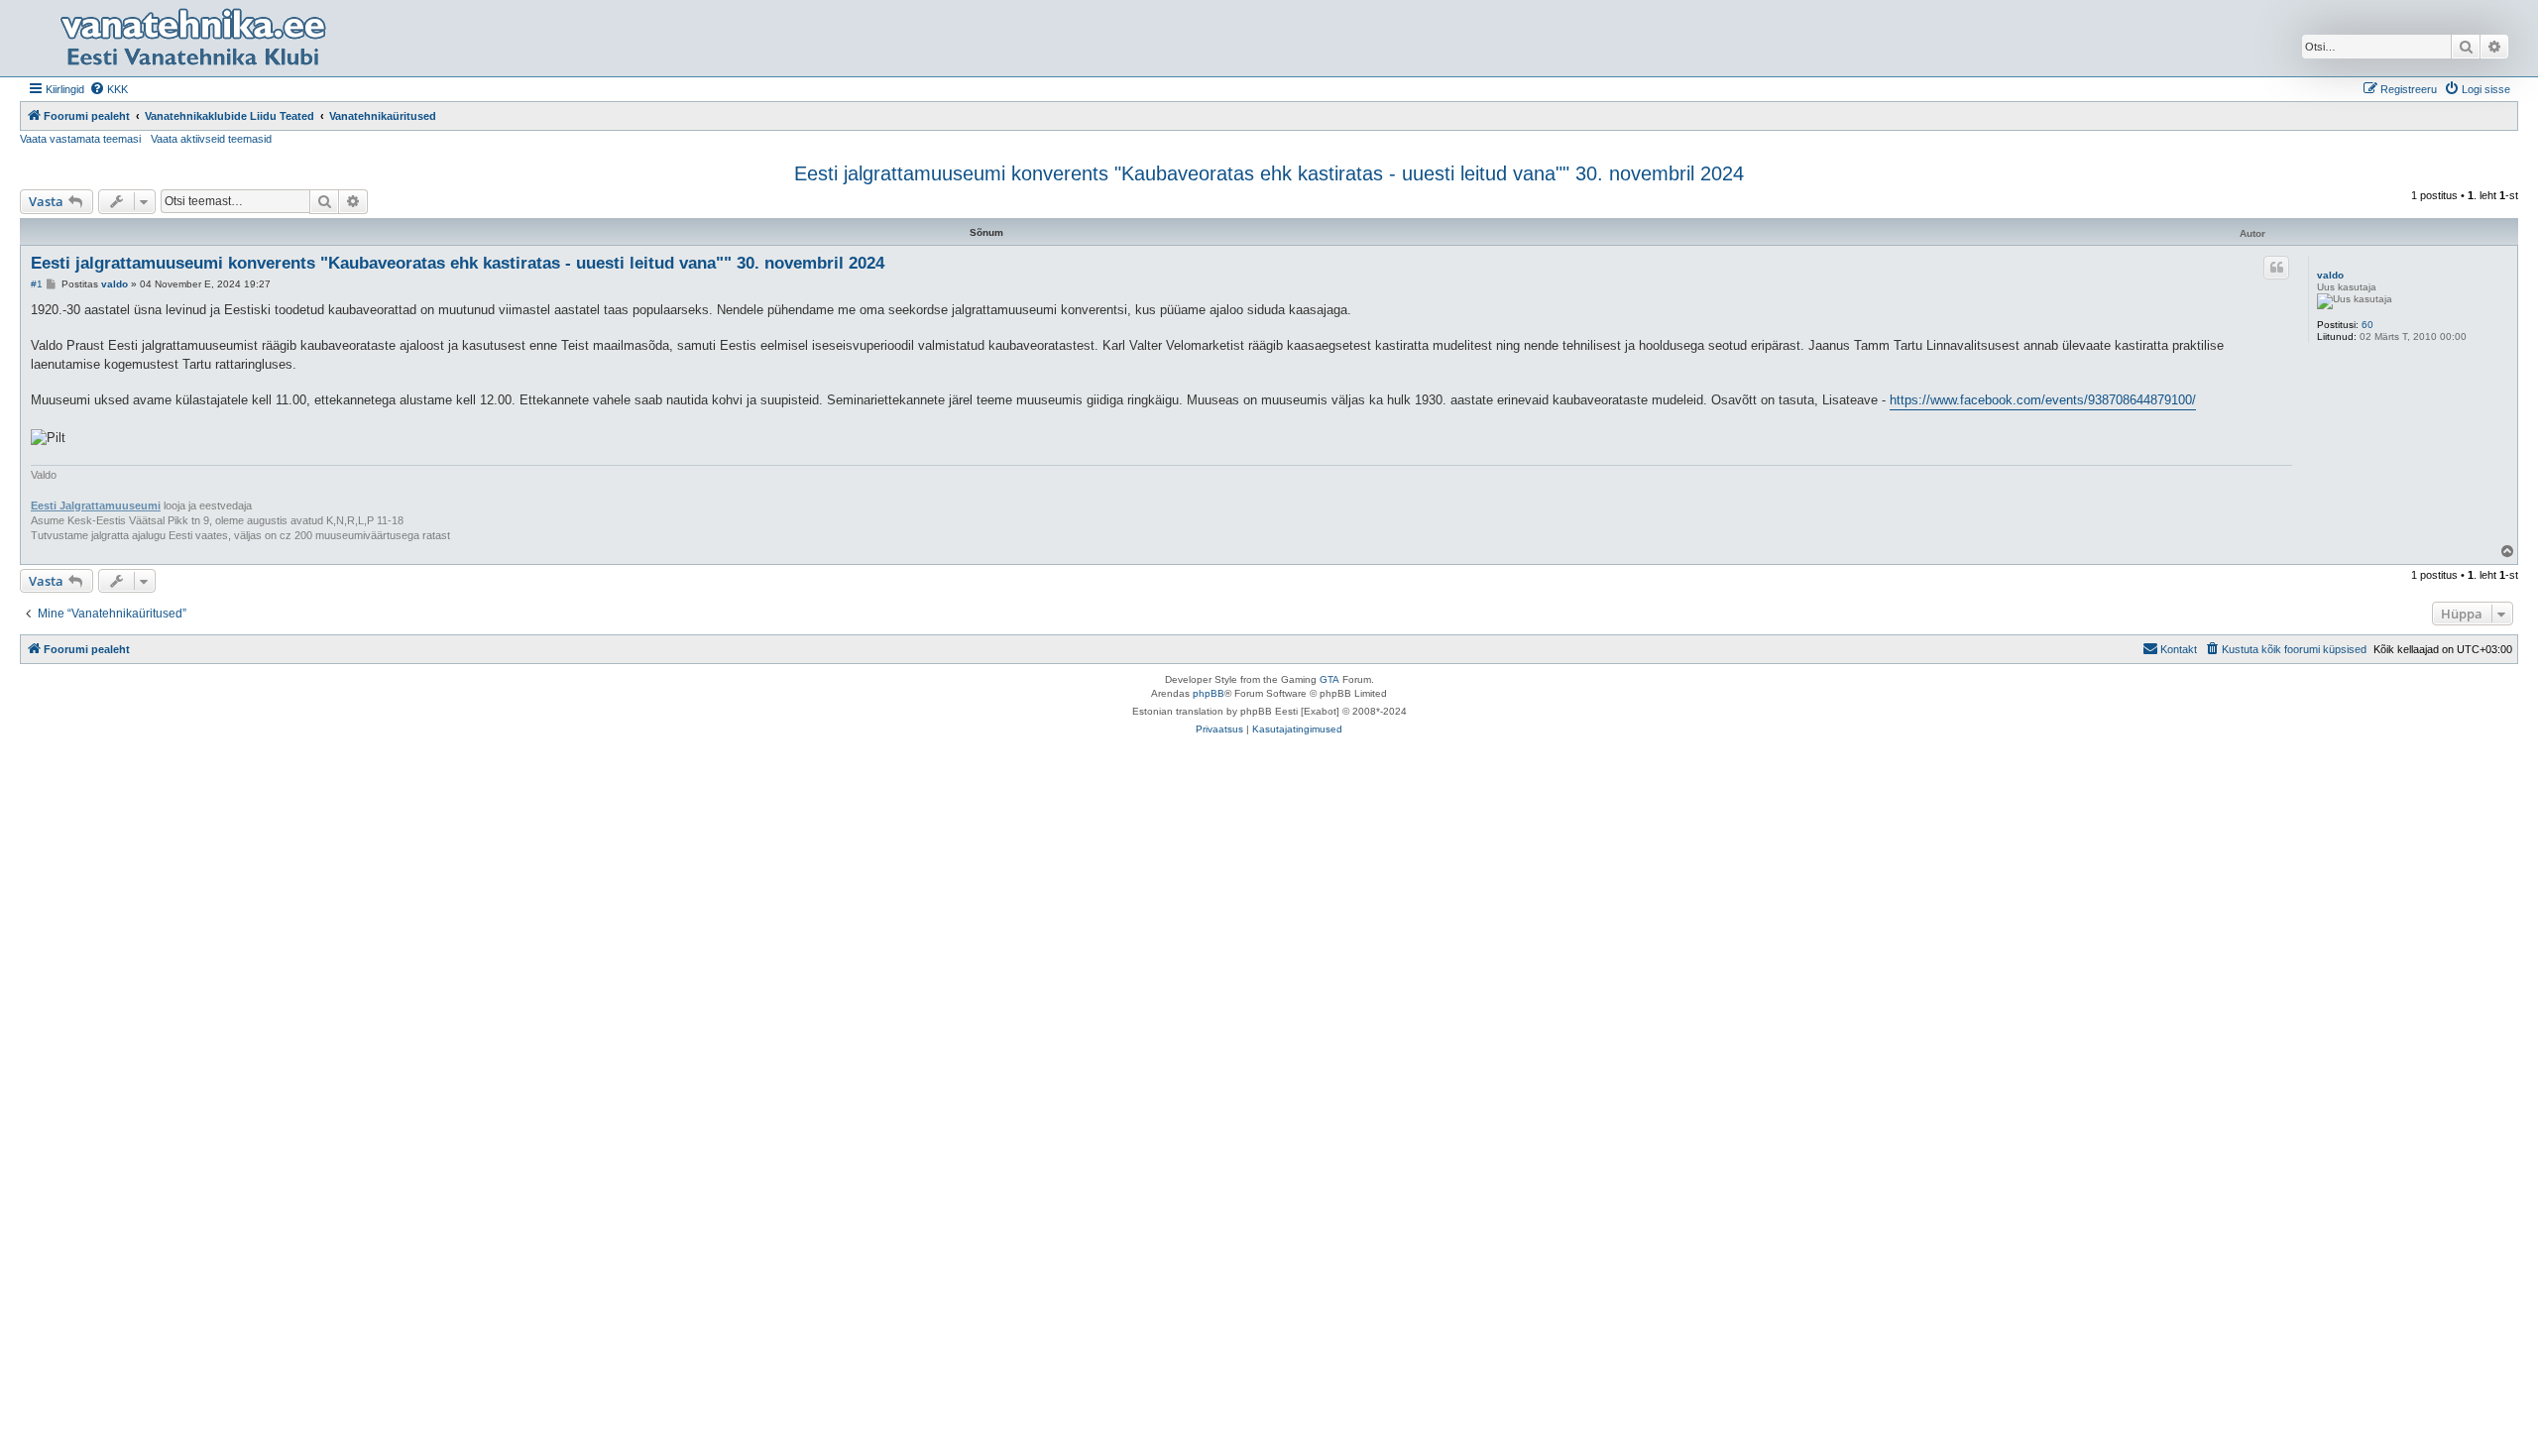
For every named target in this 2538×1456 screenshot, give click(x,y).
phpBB (1209, 693)
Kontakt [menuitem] (2179, 649)
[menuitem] (109, 89)
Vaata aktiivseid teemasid (211, 139)
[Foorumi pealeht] (192, 38)
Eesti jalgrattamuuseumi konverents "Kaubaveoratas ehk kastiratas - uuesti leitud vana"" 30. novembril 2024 (1269, 173)
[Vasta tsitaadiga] (2276, 268)
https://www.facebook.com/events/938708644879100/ (2043, 400)
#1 (37, 284)
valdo (2330, 275)
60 (2367, 325)
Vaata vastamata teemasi (80, 139)
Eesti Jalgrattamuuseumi (96, 505)
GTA (1329, 679)
